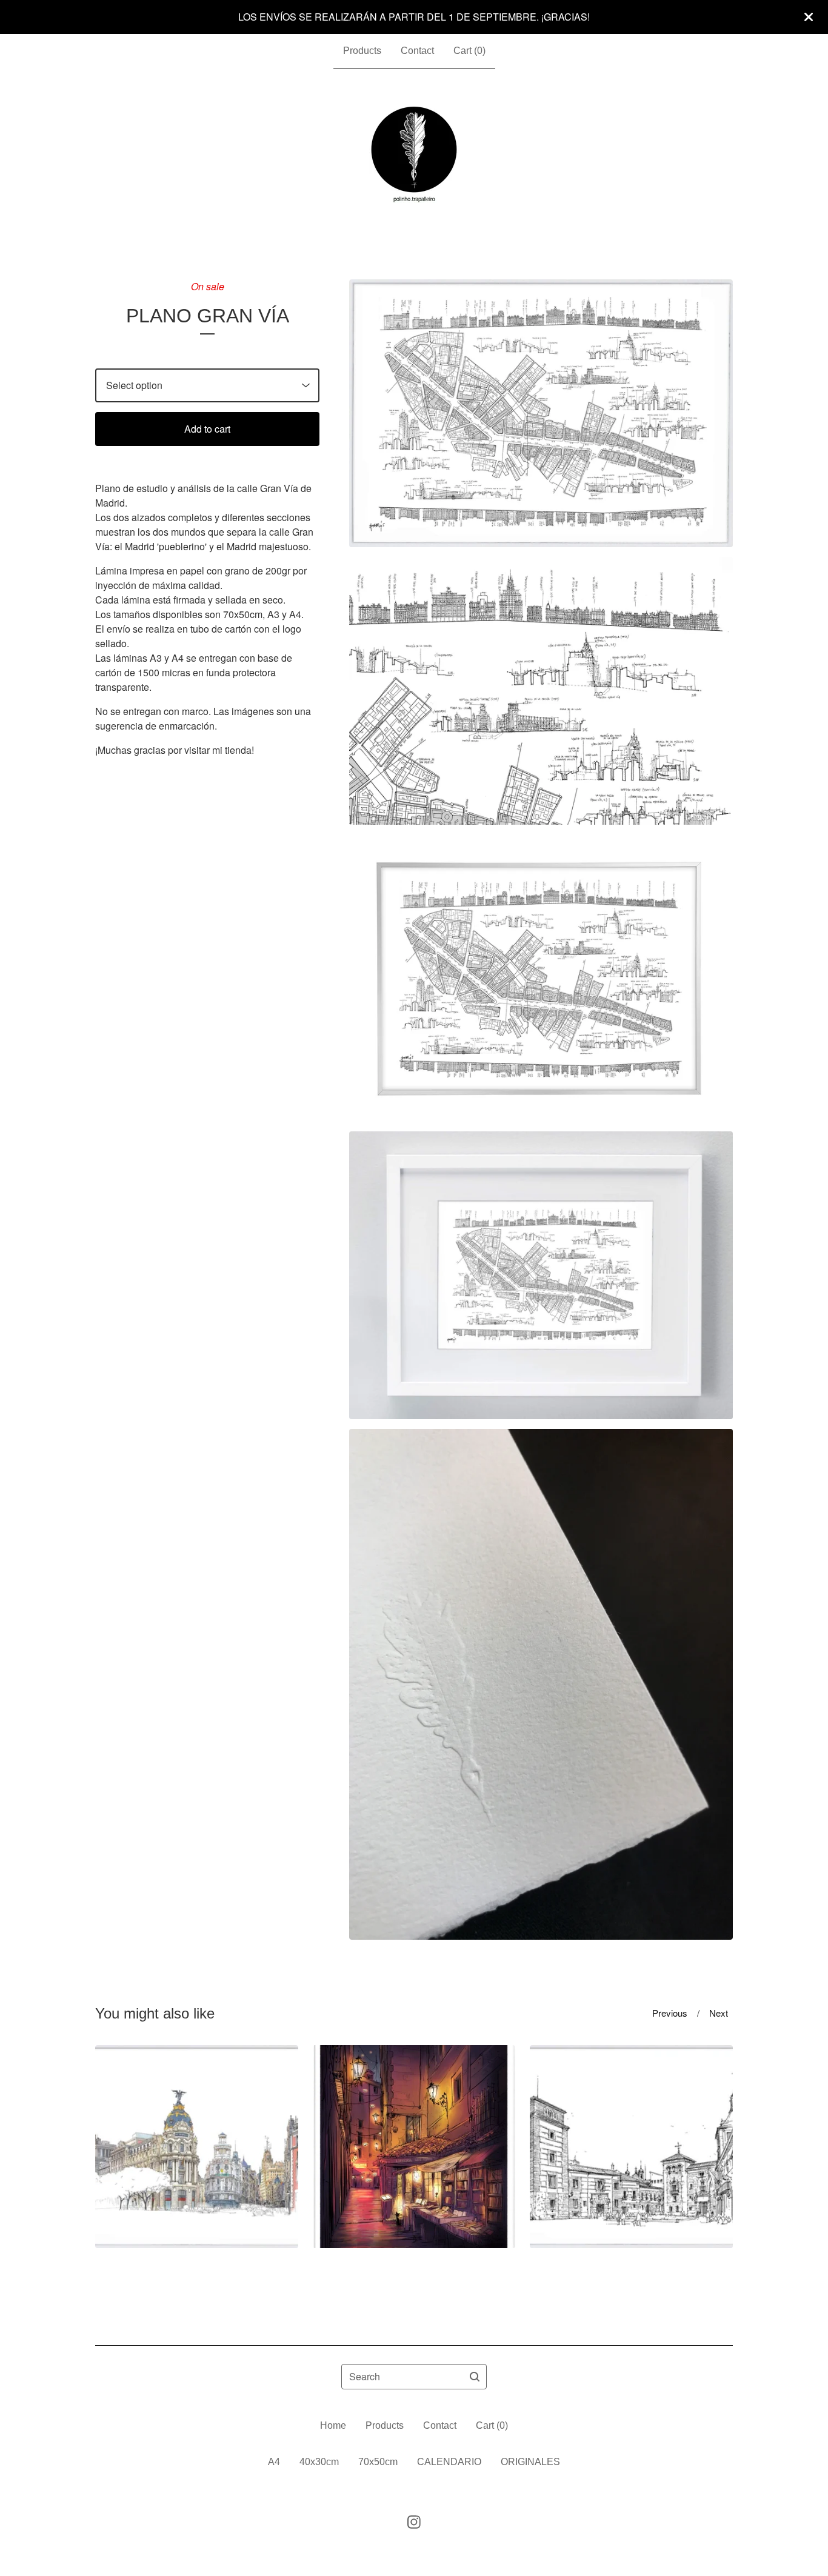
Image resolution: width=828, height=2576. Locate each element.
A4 (274, 2462)
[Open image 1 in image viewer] (541, 413)
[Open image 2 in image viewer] (541, 691)
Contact (417, 51)
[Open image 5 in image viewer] (541, 1685)
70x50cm (378, 2462)
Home (333, 2425)
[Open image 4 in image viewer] (541, 1275)
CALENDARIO (449, 2462)
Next (719, 2013)
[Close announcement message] (809, 17)
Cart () (469, 51)
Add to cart (207, 429)
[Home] (414, 155)
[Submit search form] (475, 2377)
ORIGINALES (530, 2462)
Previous (670, 2013)
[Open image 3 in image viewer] (541, 978)
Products (362, 51)
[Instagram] (414, 2522)
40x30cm (319, 2462)
